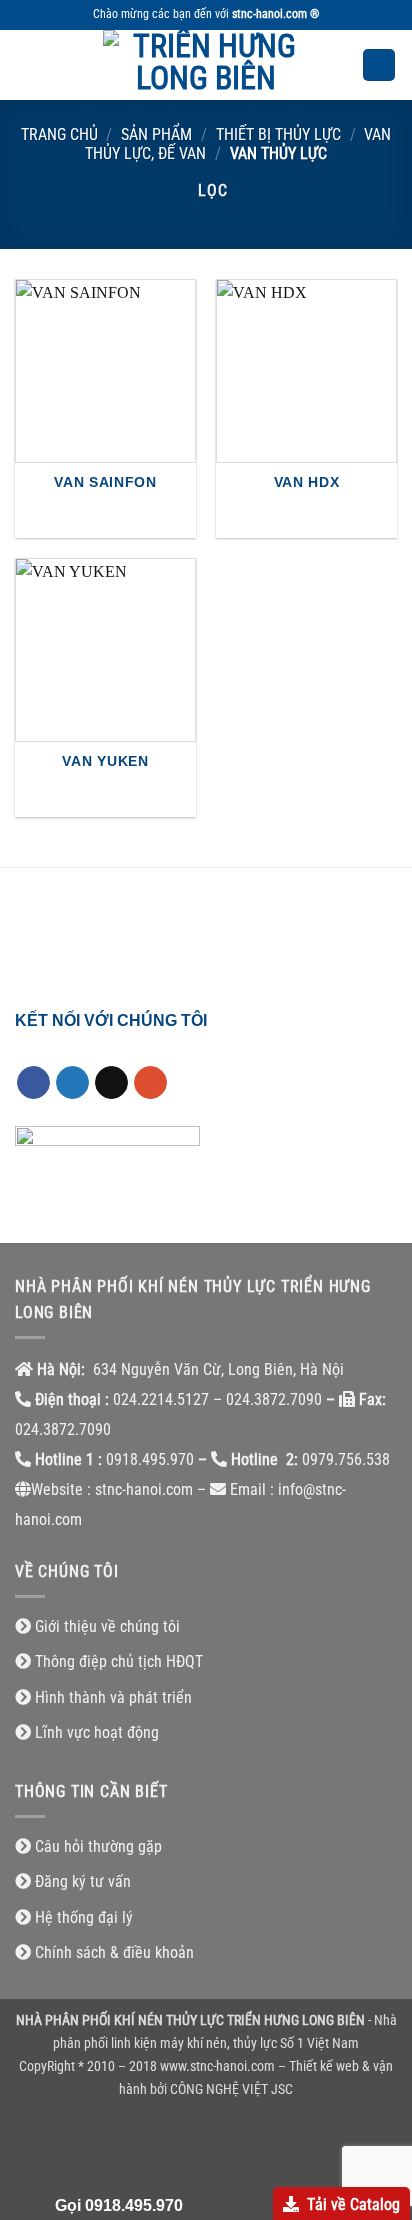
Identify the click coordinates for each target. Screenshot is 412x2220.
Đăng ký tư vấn (83, 1881)
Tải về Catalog (353, 2204)
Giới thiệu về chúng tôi (107, 1626)
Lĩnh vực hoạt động (97, 1732)
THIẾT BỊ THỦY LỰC (278, 134)
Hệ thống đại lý (84, 1917)
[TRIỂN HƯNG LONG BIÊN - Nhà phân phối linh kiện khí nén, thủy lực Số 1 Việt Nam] (206, 65)
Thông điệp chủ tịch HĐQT (119, 1661)
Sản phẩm (156, 134)
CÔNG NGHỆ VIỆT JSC (231, 2089)
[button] (27, 64)
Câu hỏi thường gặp (98, 1846)
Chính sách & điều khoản (114, 1952)
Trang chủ (59, 134)
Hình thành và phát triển (113, 1697)
